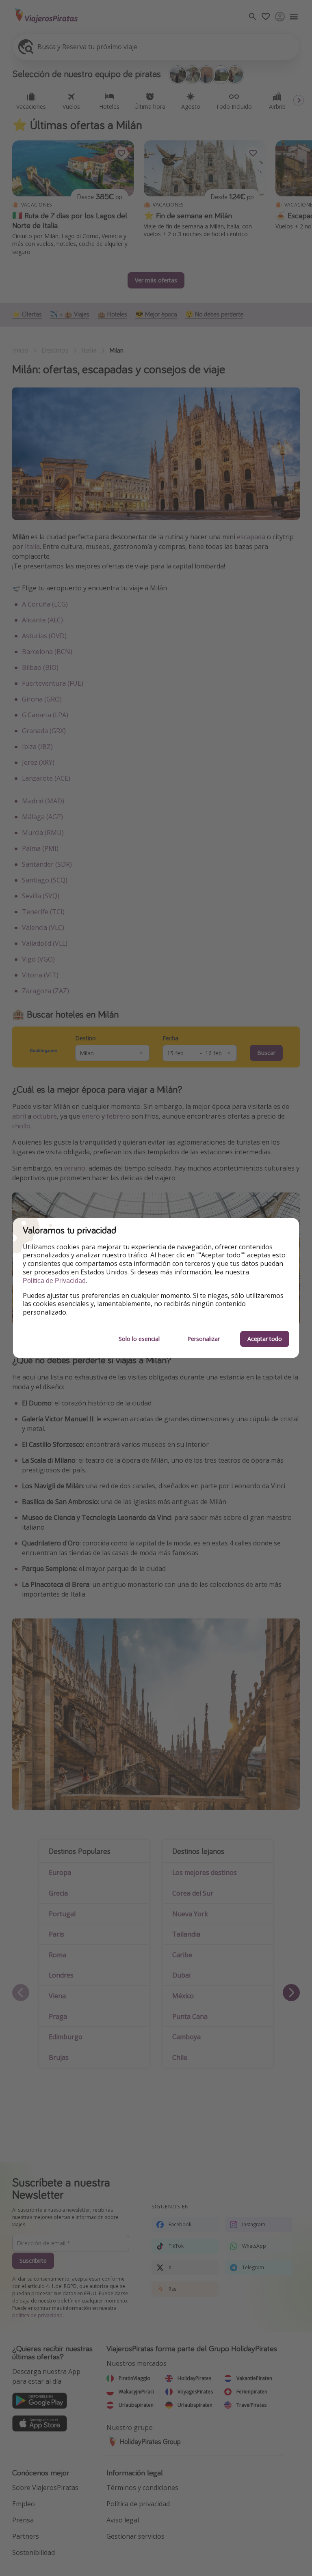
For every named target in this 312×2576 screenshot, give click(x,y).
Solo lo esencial (139, 1339)
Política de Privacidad (54, 1281)
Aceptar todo (265, 1339)
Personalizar (204, 1339)
